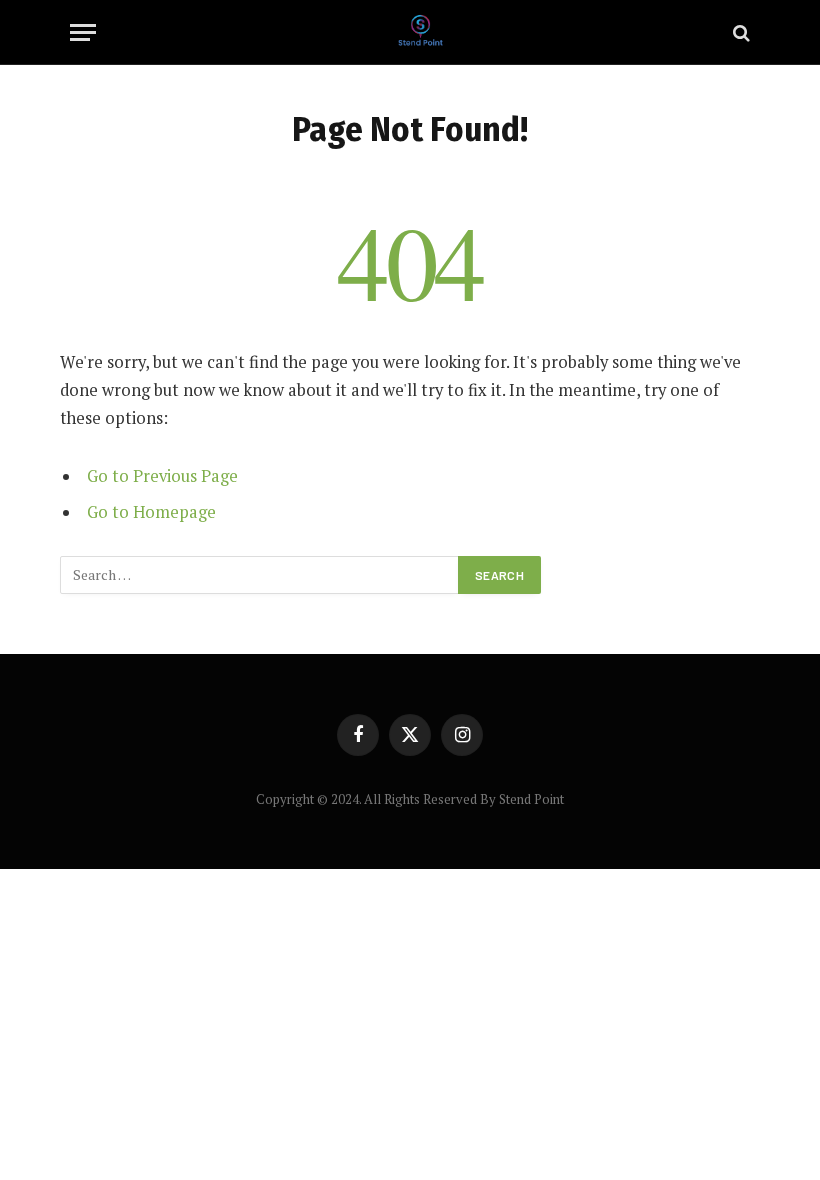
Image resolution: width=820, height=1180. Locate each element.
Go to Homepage (151, 512)
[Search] (739, 32)
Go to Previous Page (162, 476)
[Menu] (83, 32)
